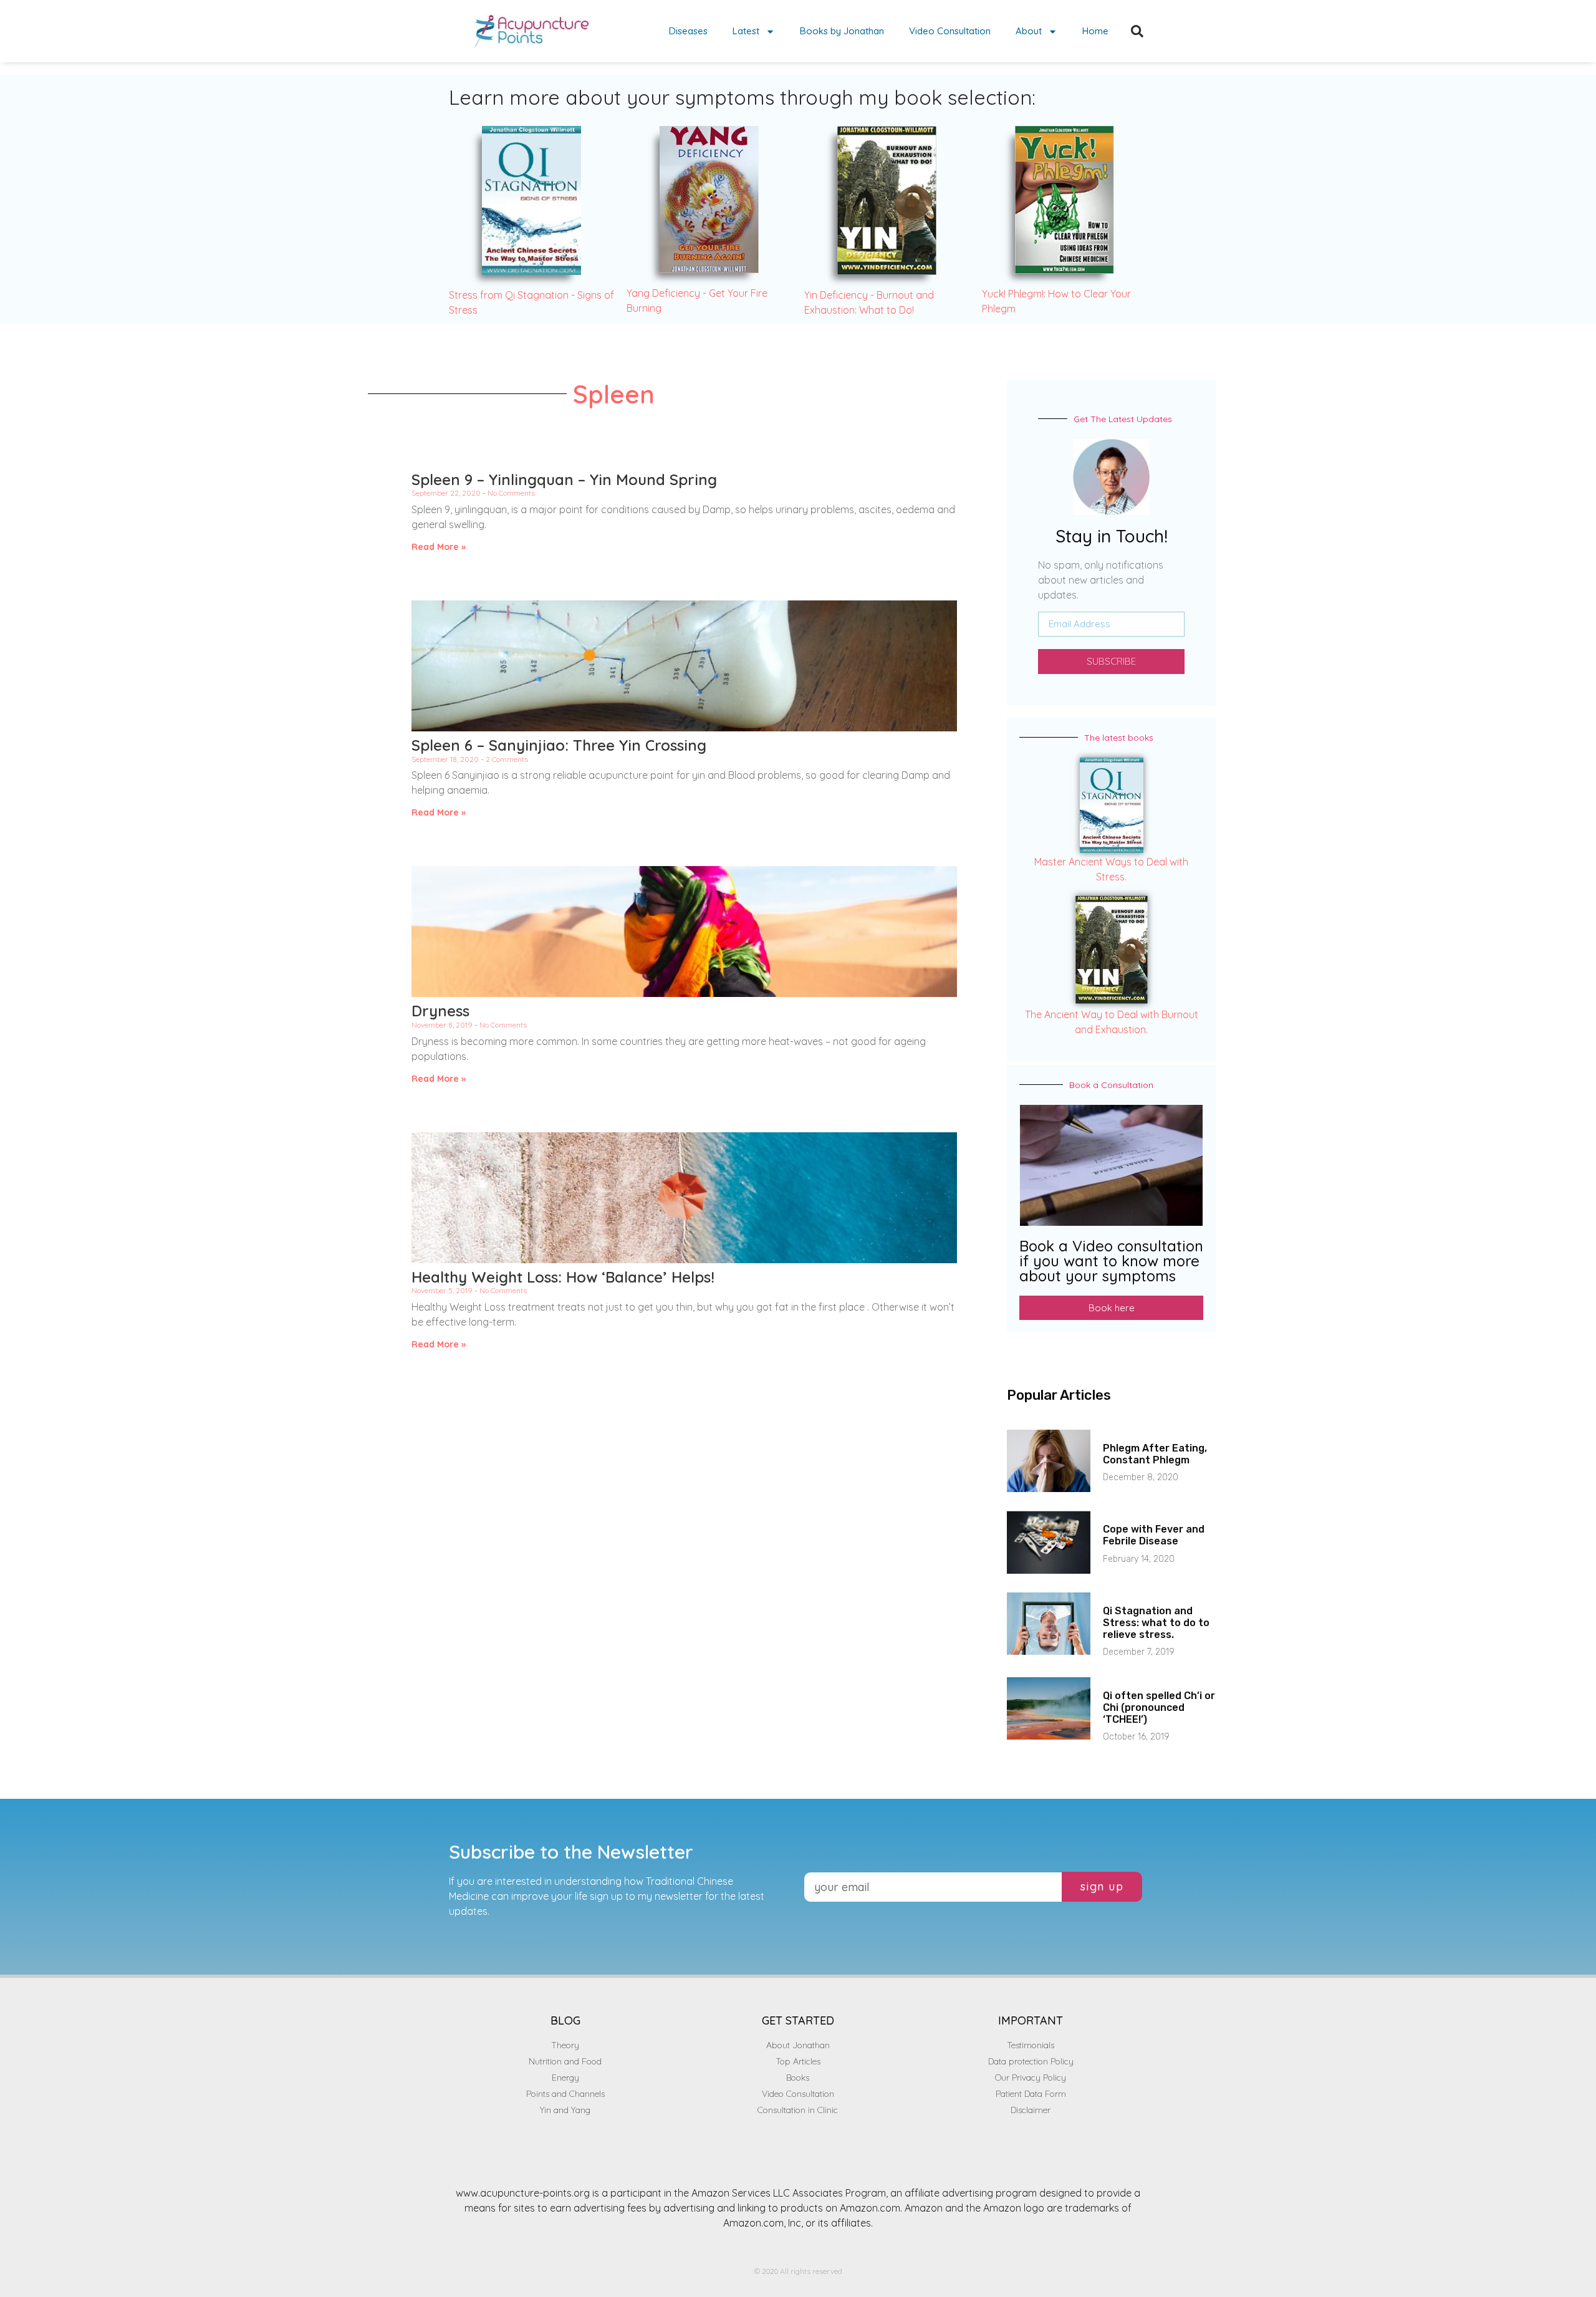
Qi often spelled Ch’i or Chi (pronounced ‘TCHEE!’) (1159, 1707)
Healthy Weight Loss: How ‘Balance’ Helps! (563, 1277)
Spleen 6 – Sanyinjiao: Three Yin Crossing (559, 745)
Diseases (688, 31)
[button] (1137, 31)
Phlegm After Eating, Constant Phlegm (1155, 1454)
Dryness (440, 1011)
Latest (746, 31)
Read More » (439, 547)
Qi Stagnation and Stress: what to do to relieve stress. (1156, 1623)
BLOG (565, 2020)
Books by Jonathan (842, 31)
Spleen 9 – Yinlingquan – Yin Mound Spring (564, 479)
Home (1095, 31)
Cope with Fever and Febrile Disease (1154, 1535)
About (1029, 31)
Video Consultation (950, 31)
